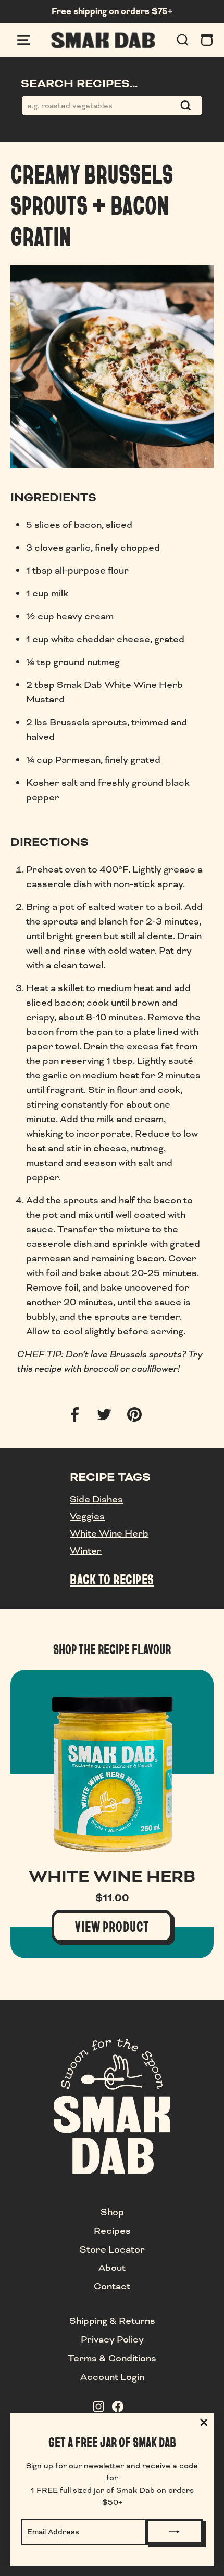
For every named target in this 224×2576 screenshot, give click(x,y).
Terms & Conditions (112, 2358)
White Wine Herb (109, 1533)
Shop (112, 2212)
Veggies (87, 1516)
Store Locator (112, 2249)
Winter (86, 1551)
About (112, 2268)
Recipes (112, 2231)
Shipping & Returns (112, 2321)
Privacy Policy (112, 2339)
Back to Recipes (112, 1579)
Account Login (112, 2377)
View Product (112, 1926)
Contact (112, 2286)
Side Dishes (96, 1499)
